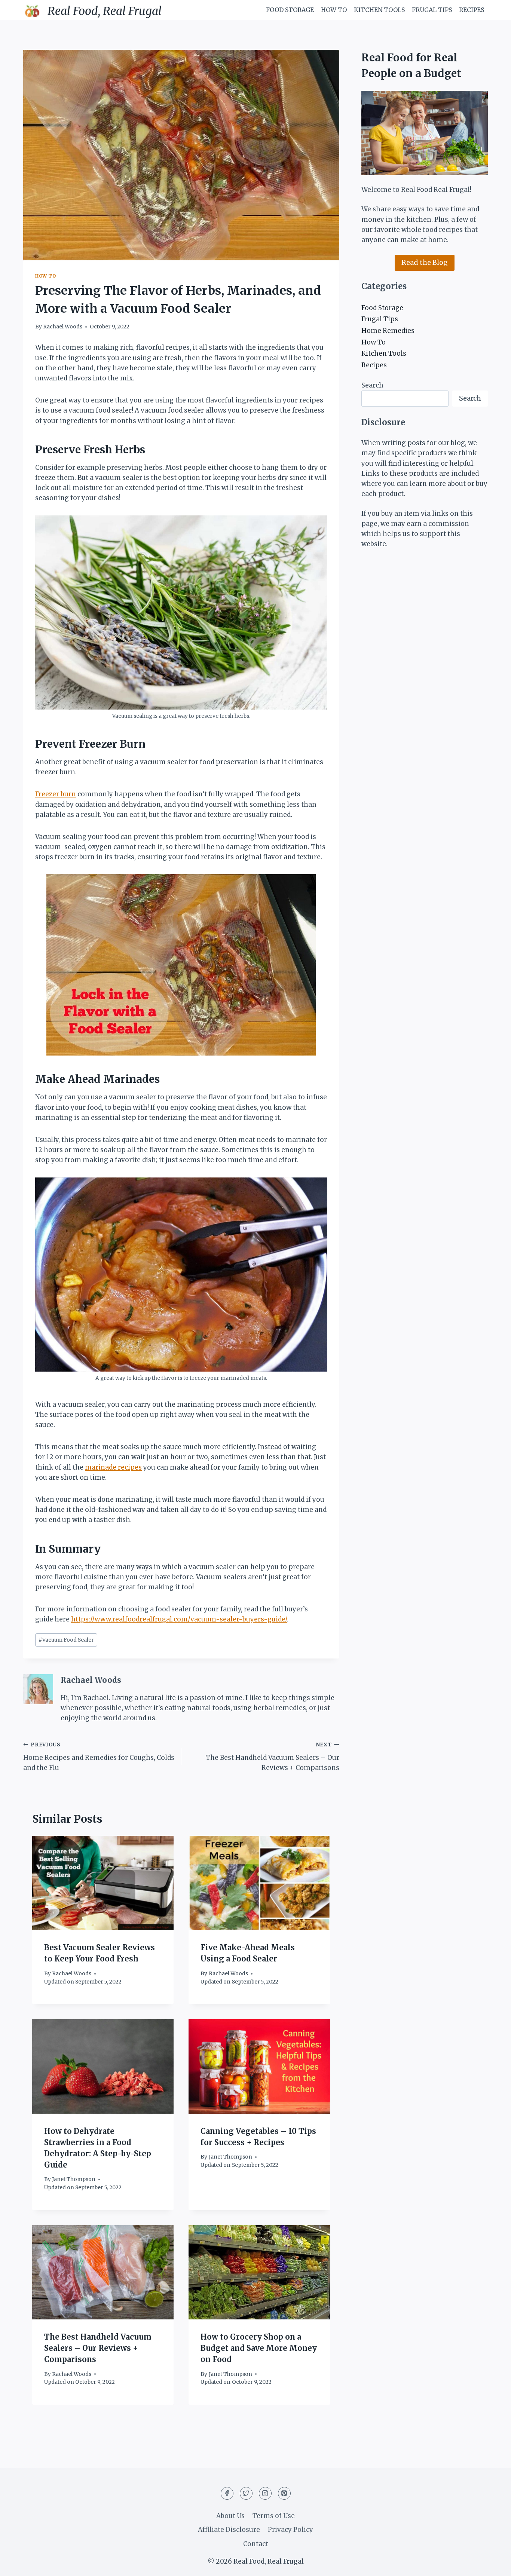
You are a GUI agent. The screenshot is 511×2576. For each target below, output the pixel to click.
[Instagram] (265, 2493)
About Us (230, 2516)
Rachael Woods (63, 327)
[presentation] (103, 1883)
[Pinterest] (284, 2493)
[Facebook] (227, 2493)
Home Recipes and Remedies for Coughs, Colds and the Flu (99, 1757)
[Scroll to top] (492, 2565)
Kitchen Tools (379, 10)
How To (334, 10)
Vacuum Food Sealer (66, 1640)
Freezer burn (56, 794)
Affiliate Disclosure (229, 2530)
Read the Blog (425, 262)
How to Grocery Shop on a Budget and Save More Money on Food (259, 2348)
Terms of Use (274, 2516)
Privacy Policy (290, 2530)
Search (372, 385)
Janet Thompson (74, 2179)
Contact (256, 2544)
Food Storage (290, 10)
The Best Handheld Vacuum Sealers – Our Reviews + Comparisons (272, 1757)
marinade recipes (113, 1467)
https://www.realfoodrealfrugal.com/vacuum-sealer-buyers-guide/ (179, 1619)
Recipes (472, 10)
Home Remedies (388, 331)
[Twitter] (246, 2493)
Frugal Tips (432, 10)
